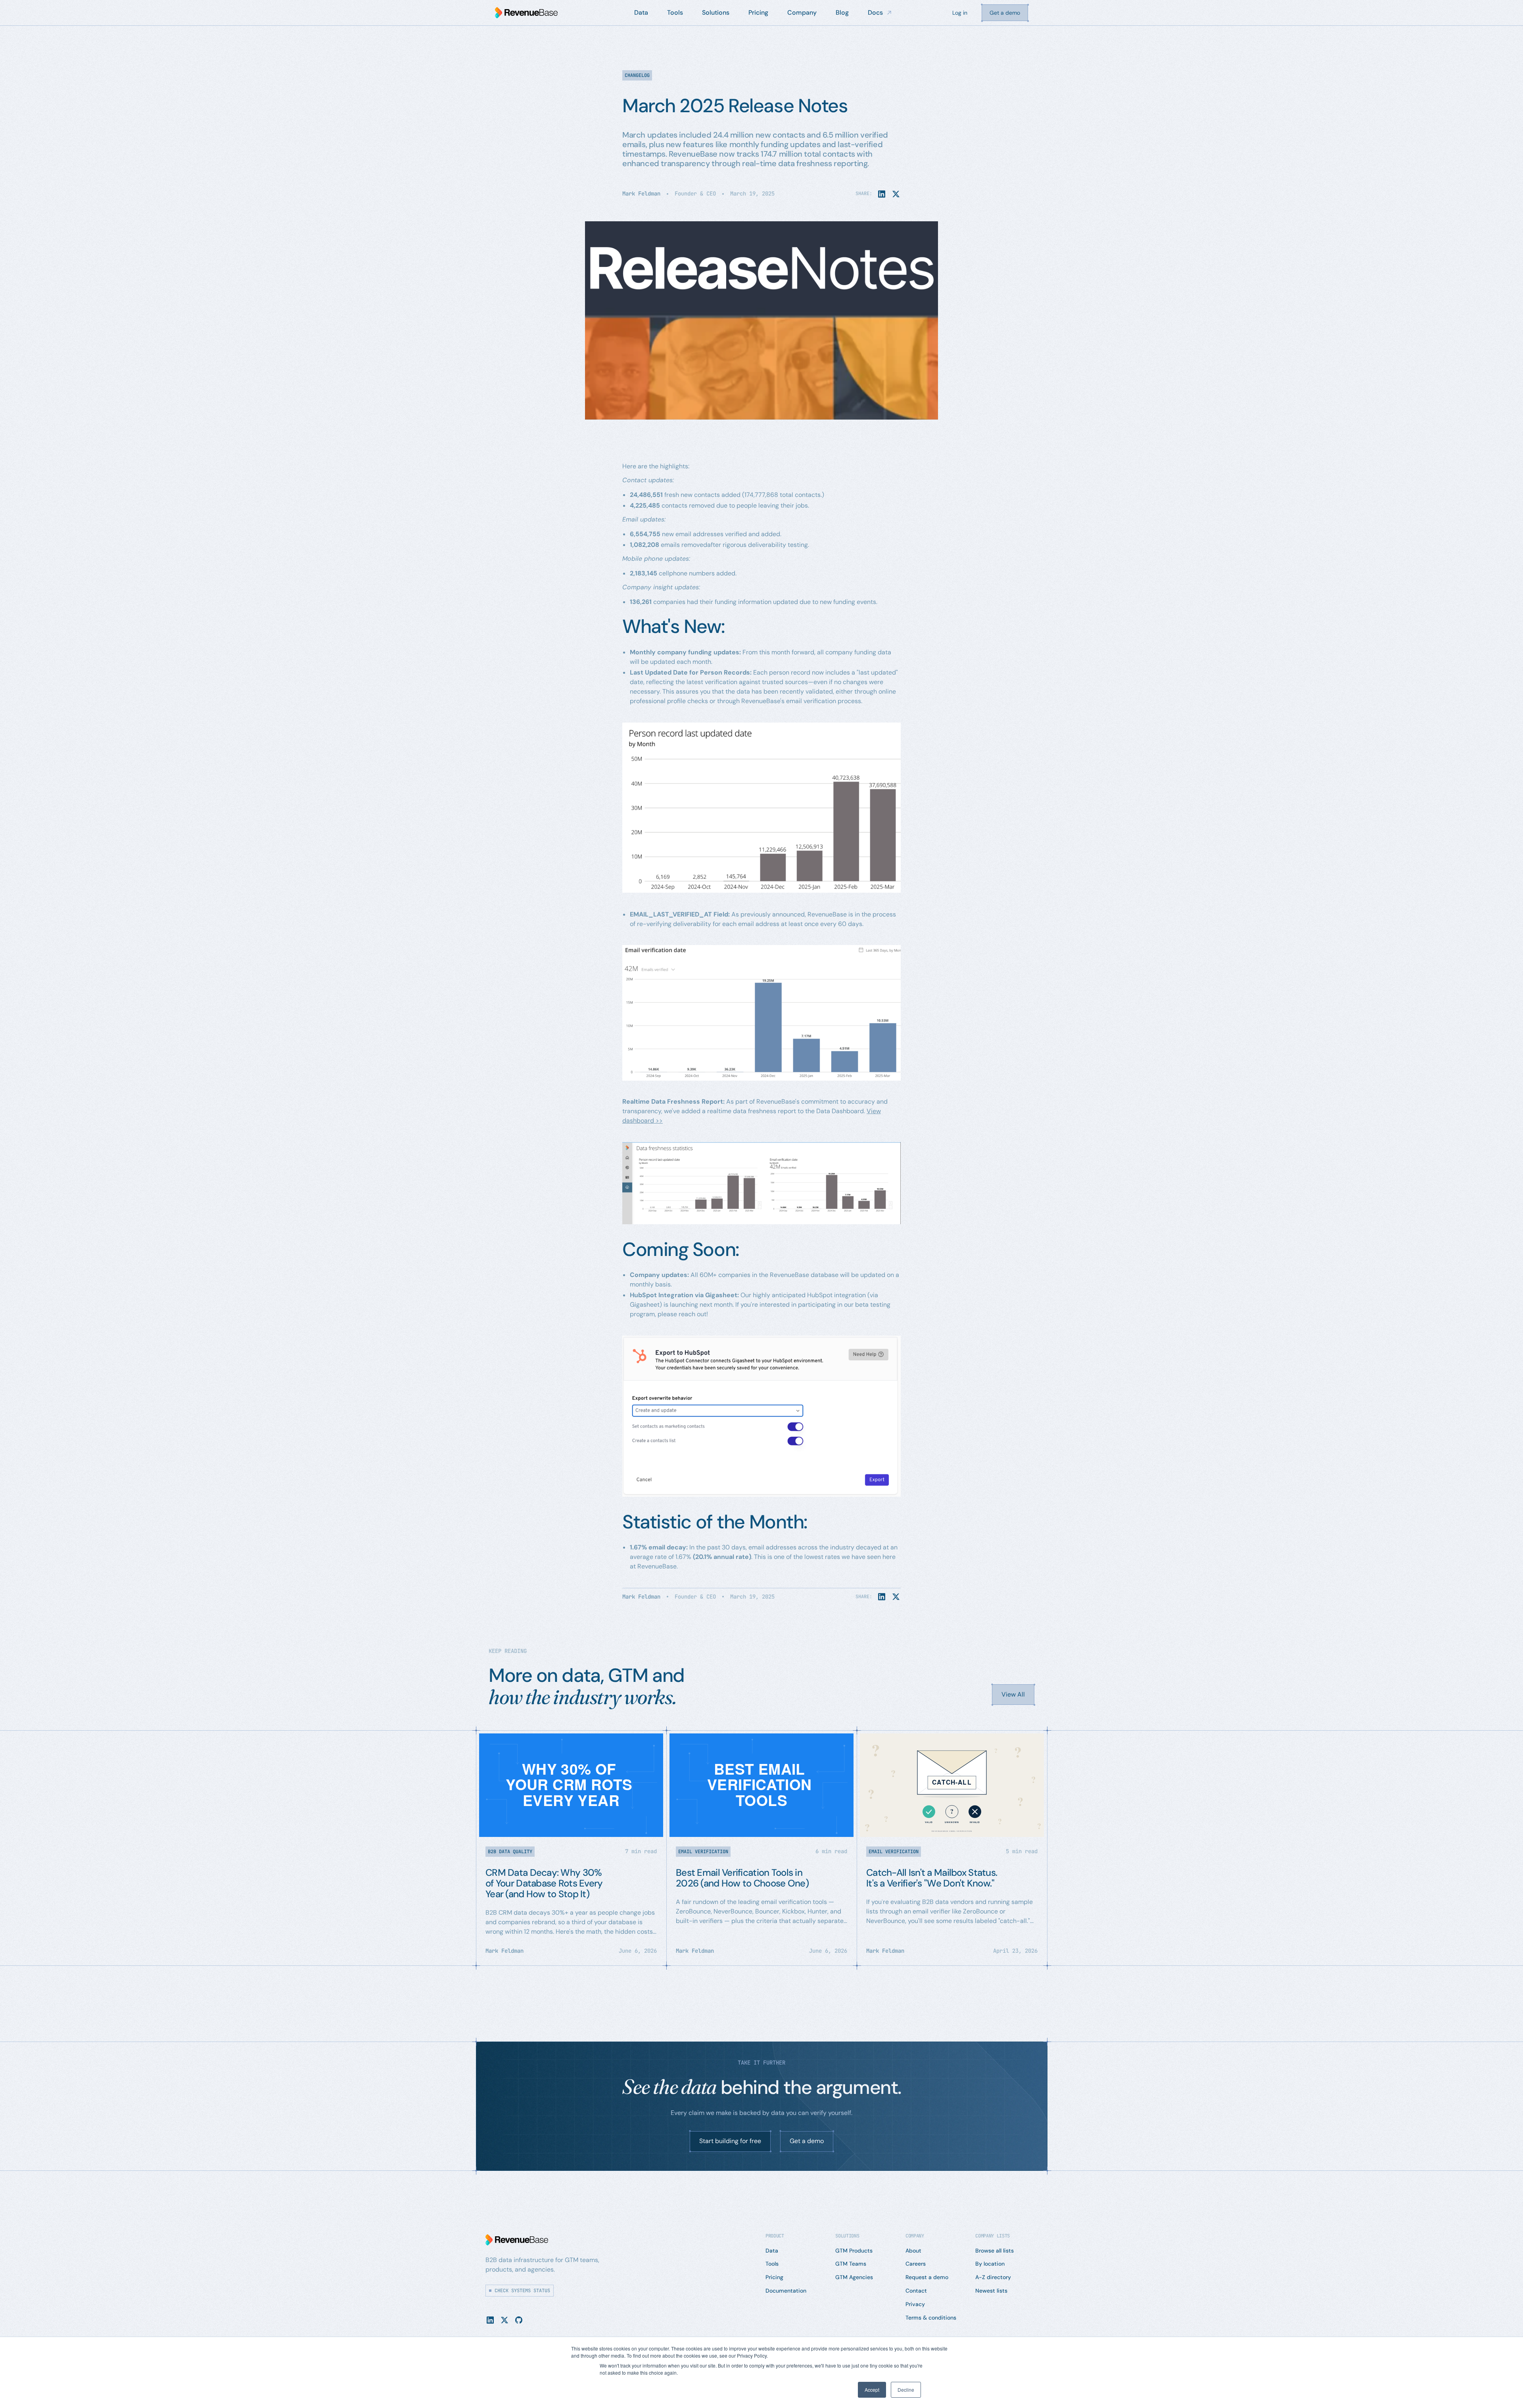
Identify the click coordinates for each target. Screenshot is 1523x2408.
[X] (504, 2320)
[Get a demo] (1005, 13)
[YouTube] (519, 2320)
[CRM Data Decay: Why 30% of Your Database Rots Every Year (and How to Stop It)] (571, 1848)
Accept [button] (872, 2390)
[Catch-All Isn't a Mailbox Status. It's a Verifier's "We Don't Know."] (952, 1848)
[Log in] (960, 13)
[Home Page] (526, 13)
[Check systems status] (520, 2291)
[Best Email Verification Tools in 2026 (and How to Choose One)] (761, 1848)
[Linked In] (490, 2320)
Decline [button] (906, 2390)
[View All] (1013, 1695)
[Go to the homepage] (517, 2240)
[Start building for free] (730, 2142)
